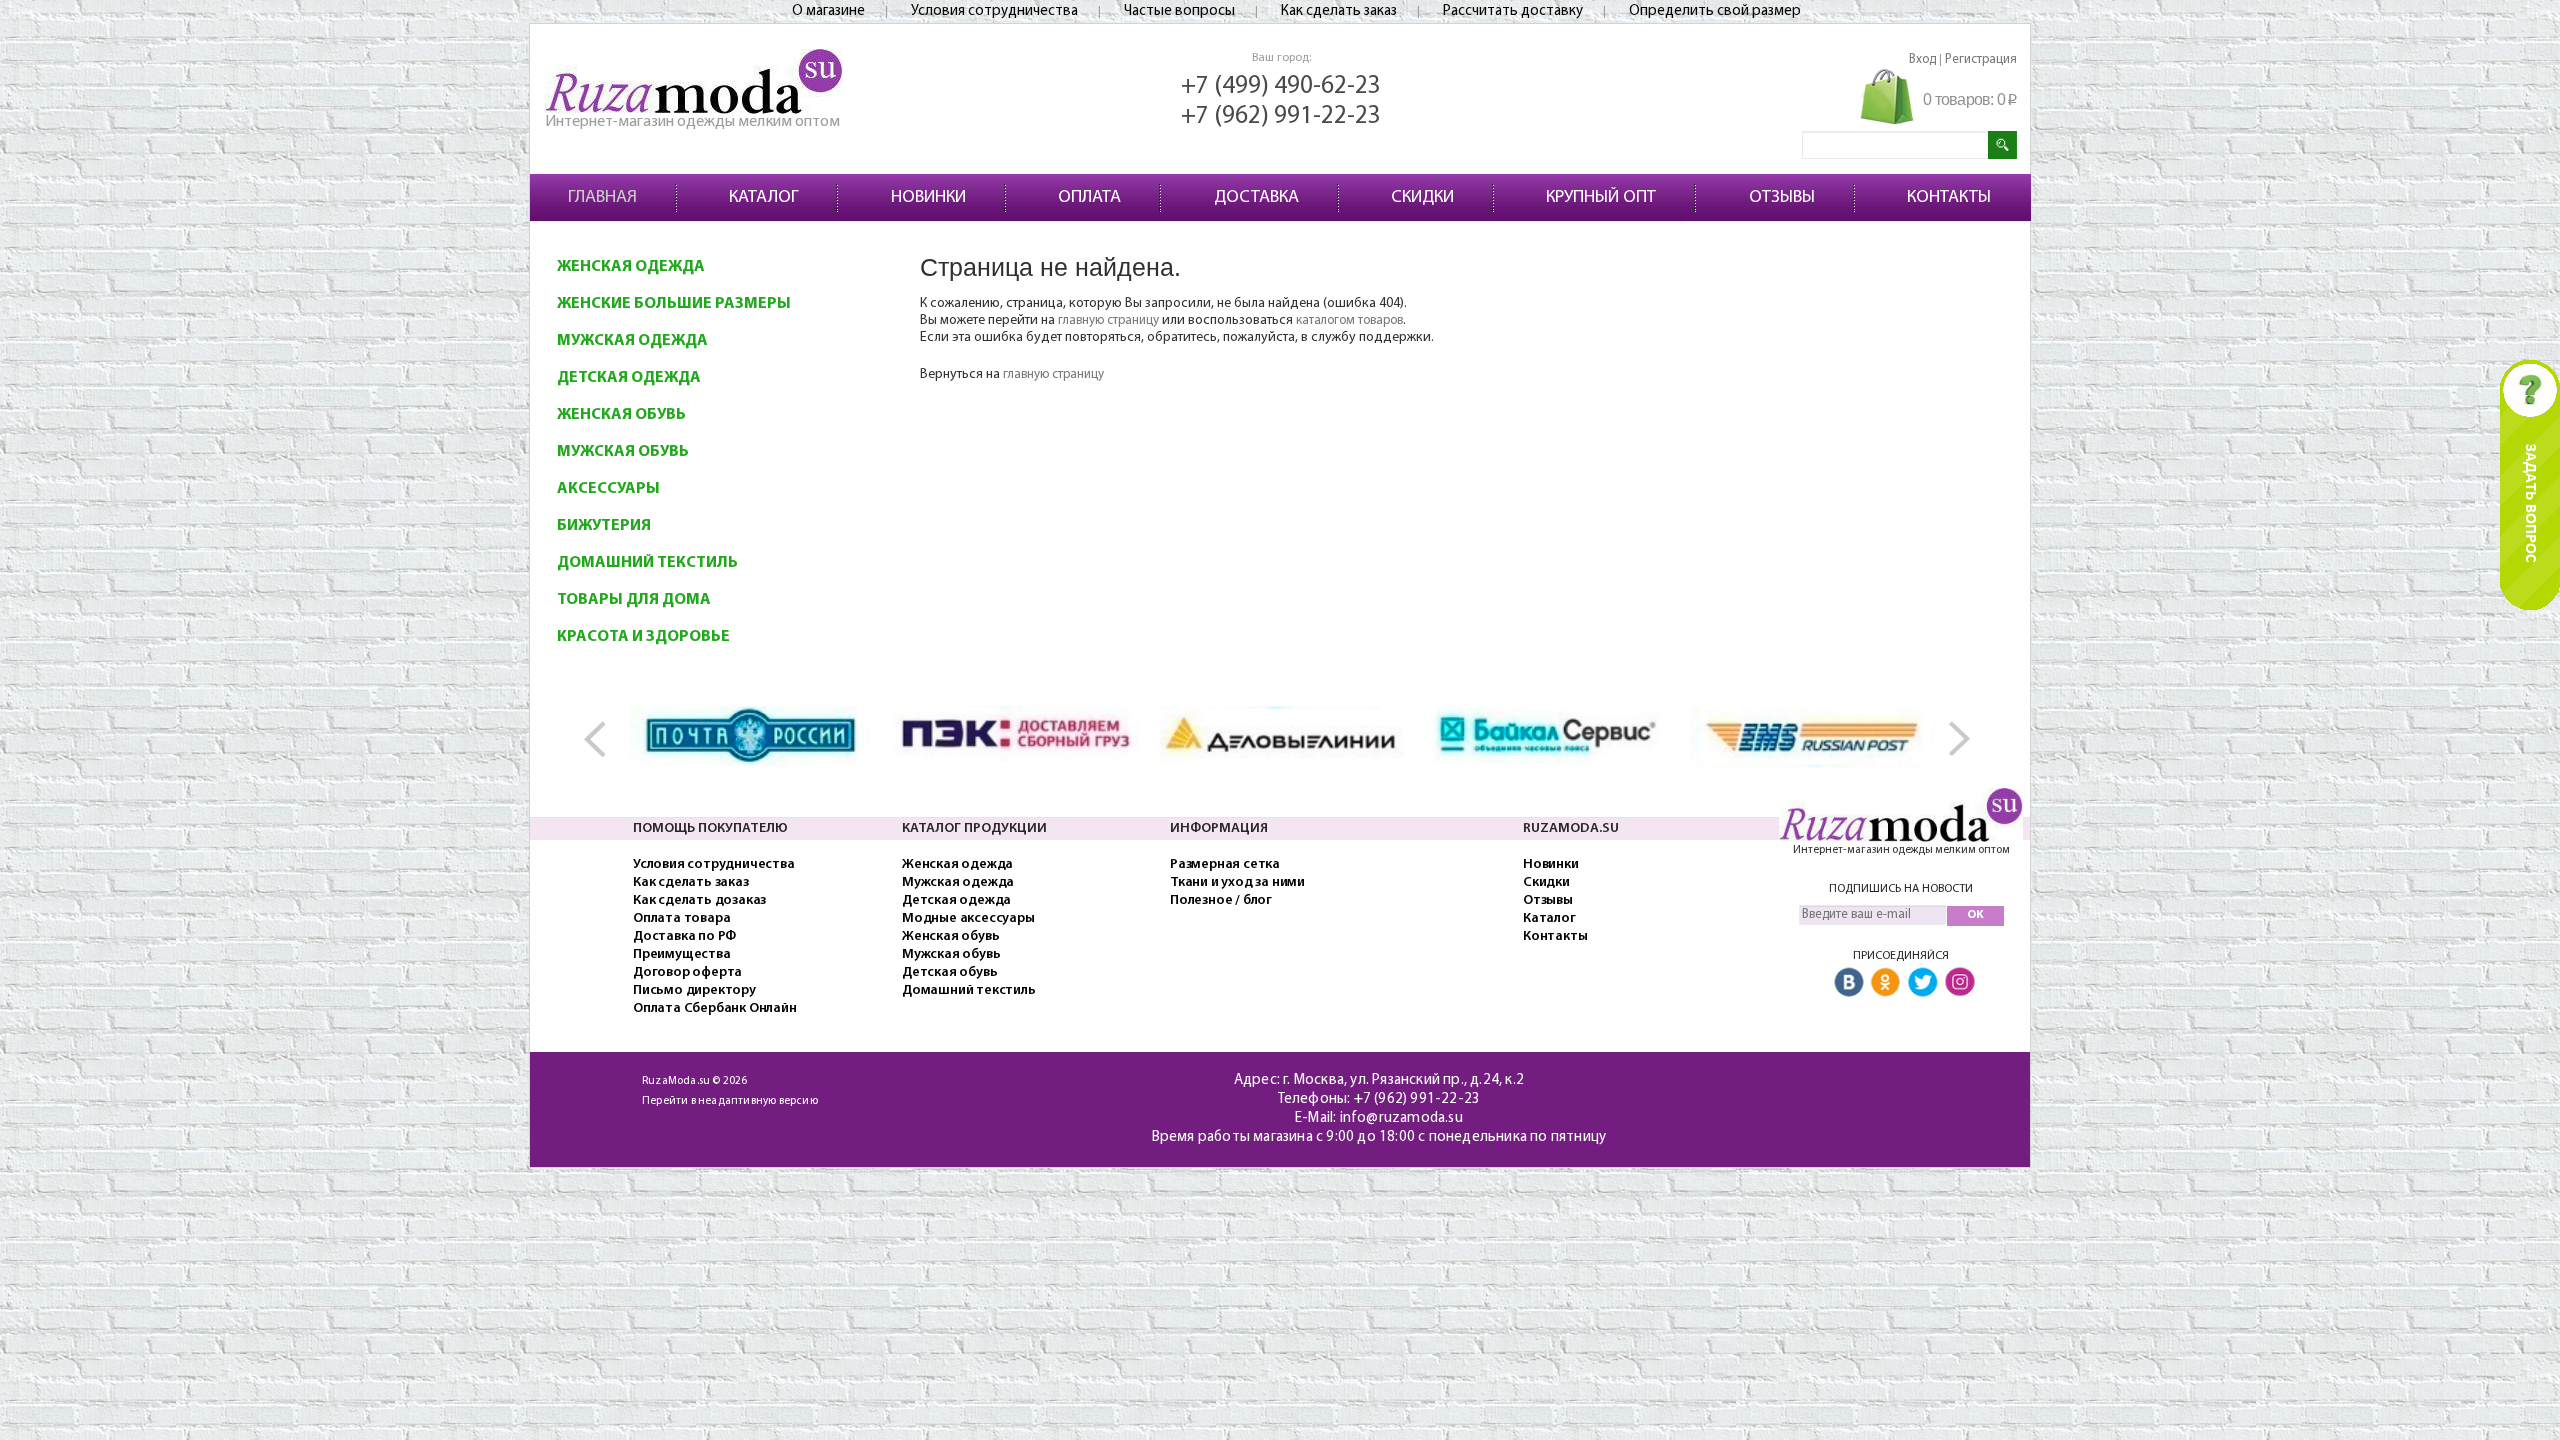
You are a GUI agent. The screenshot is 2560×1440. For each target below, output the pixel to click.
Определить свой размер (1715, 11)
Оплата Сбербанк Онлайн (715, 1008)
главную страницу (1108, 320)
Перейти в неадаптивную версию (730, 1101)
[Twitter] (1923, 982)
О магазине (828, 11)
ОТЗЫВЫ (1782, 198)
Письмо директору (694, 990)
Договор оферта (687, 972)
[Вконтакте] (1849, 982)
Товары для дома (634, 600)
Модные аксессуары (968, 918)
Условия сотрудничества (994, 11)
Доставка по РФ (684, 936)
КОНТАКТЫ (1949, 198)
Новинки (1551, 864)
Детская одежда (629, 378)
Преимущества (682, 954)
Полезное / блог (1221, 900)
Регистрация (1981, 59)
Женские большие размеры (674, 304)
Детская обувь (949, 972)
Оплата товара (681, 918)
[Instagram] (1960, 982)
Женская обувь (621, 415)
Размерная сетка (1225, 864)
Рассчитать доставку (1513, 11)
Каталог (1549, 918)
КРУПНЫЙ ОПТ (1601, 198)
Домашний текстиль (647, 563)
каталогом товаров (1349, 320)
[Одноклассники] (1886, 982)
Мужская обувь (623, 452)
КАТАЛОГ (763, 198)
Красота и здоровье (643, 637)
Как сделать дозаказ (699, 900)
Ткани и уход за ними (1237, 882)
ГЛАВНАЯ (602, 198)
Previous (604, 739)
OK (1975, 915)
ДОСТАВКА (1256, 198)
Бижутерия (604, 526)
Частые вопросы (1179, 11)
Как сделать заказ (1339, 11)
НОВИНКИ (928, 198)
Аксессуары (608, 489)
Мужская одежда (632, 341)
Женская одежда (631, 267)
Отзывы (1548, 900)
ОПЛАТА (1089, 198)
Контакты (1555, 936)
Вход (1922, 59)
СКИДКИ (1422, 198)
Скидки (1546, 882)
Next (1955, 739)
